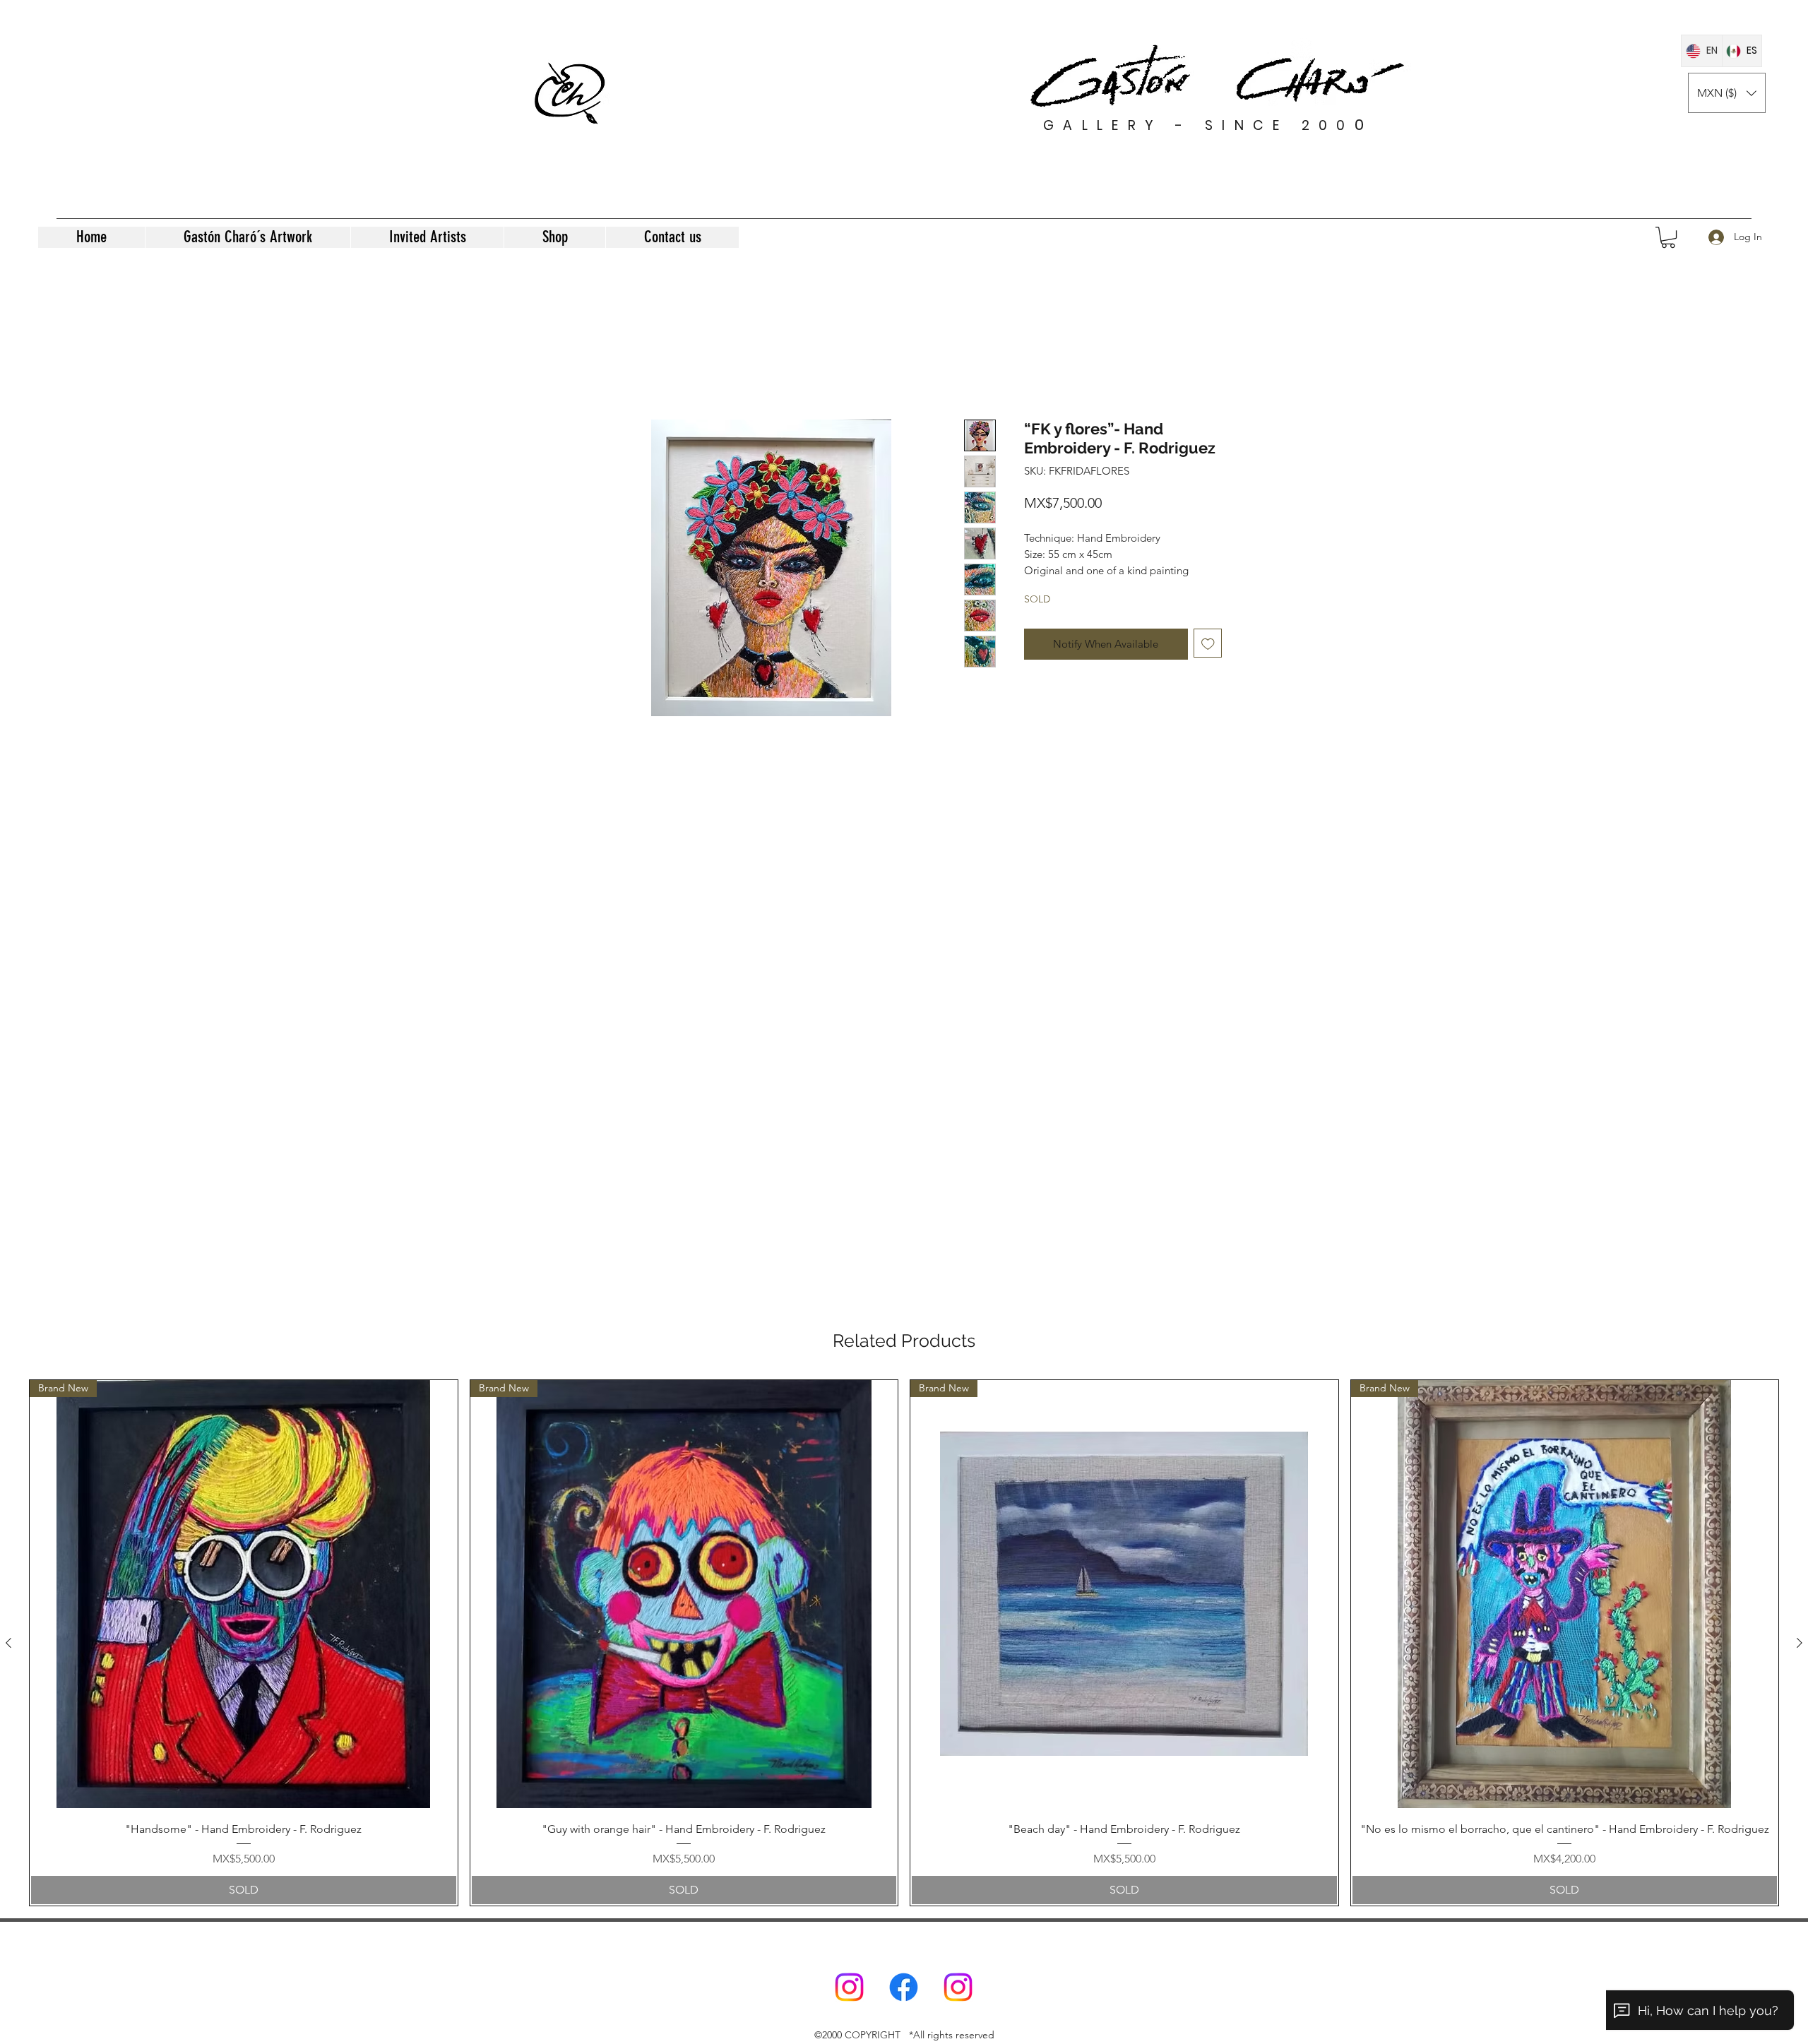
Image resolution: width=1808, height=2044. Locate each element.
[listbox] (1727, 93)
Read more (1048, 586)
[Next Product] (1800, 1643)
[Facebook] (904, 1987)
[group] (904, 1642)
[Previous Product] (8, 1643)
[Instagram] (849, 1987)
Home (602, 367)
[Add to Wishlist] (1208, 659)
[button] (1727, 93)
